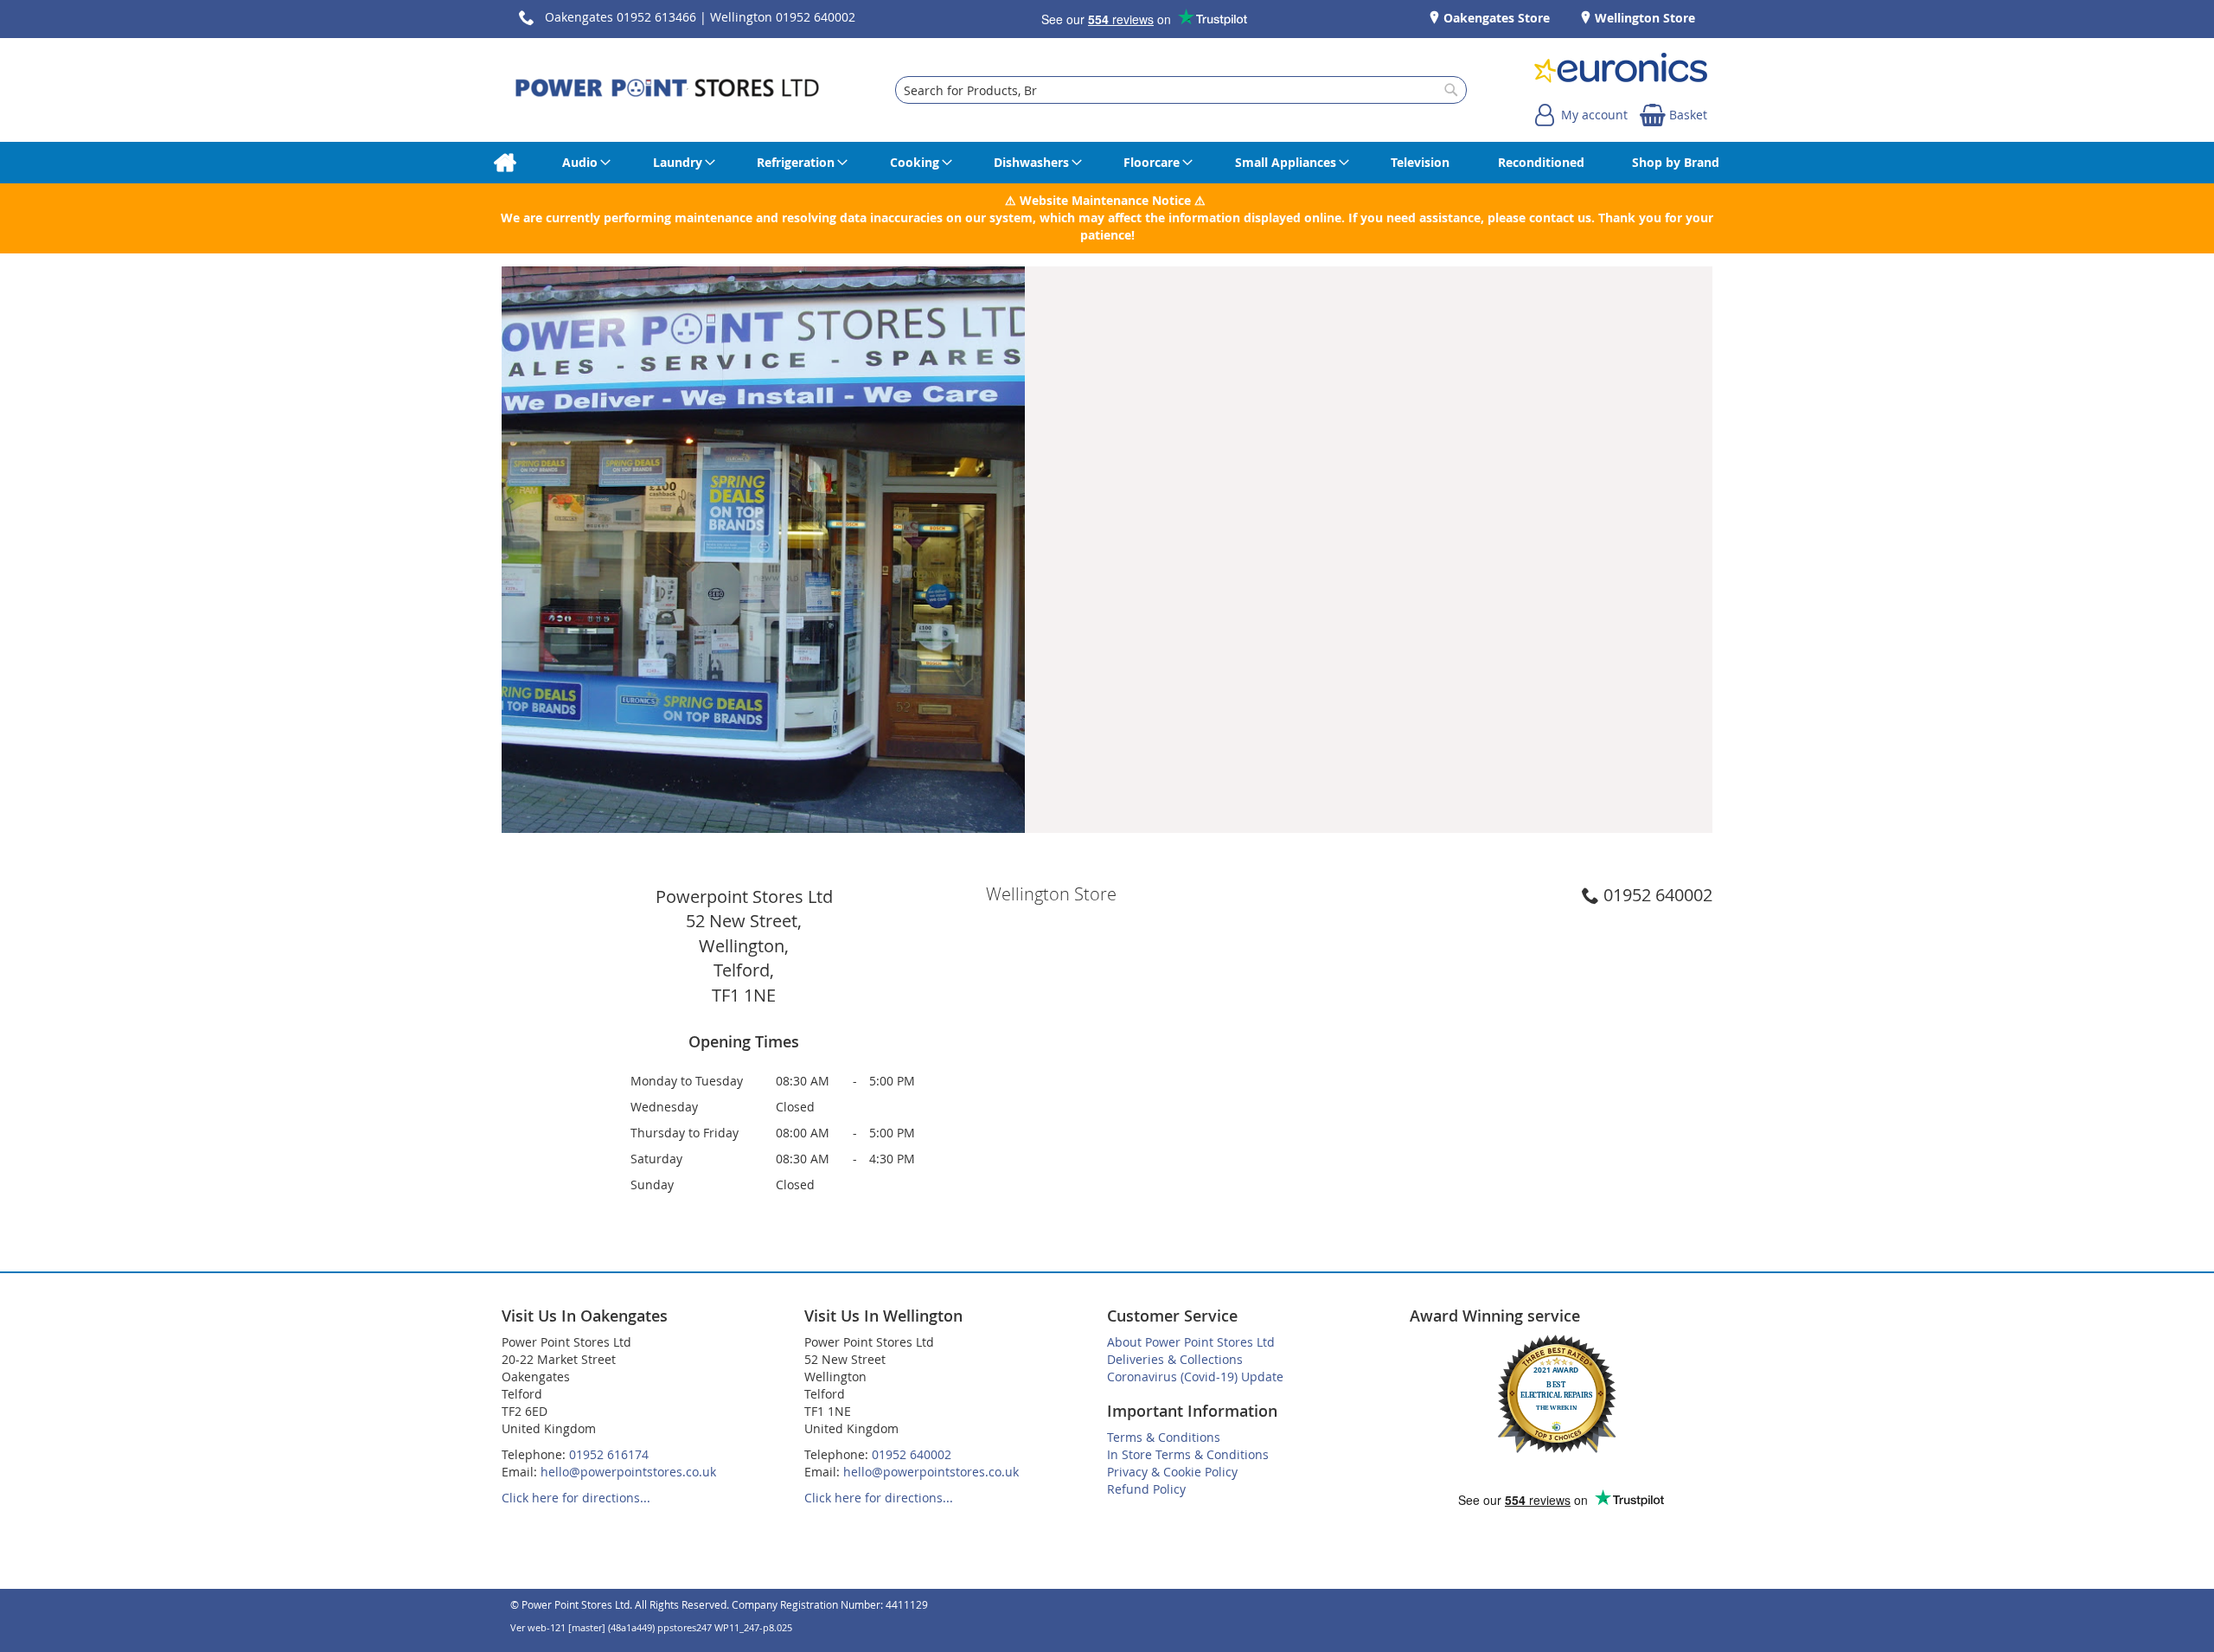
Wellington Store (1643, 18)
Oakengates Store (1495, 18)
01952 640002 (1658, 895)
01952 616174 (609, 1454)
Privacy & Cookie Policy (1172, 1472)
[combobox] (1181, 90)
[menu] (1107, 163)
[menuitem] (505, 163)
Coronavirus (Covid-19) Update (1195, 1377)
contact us (1560, 218)
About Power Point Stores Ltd (1191, 1342)
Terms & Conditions (1164, 1437)
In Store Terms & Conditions (1188, 1454)
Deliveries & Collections (1175, 1359)
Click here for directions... (576, 1498)
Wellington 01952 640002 (783, 17)
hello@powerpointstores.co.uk (628, 1472)
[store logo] (667, 90)
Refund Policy (1146, 1489)
